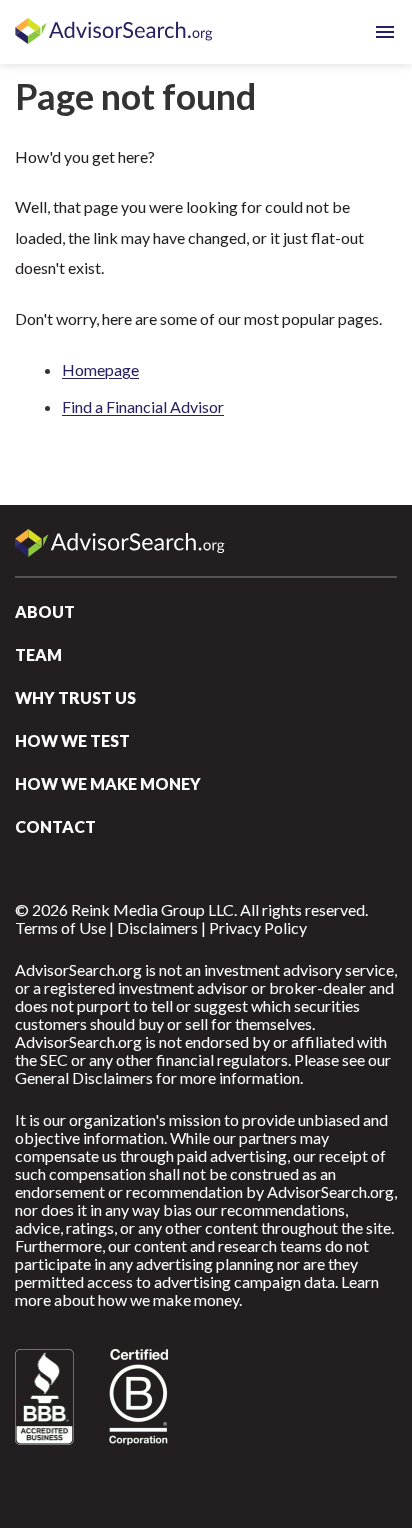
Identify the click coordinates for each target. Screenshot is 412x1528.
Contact (55, 826)
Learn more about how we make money (197, 1290)
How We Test (72, 740)
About (45, 611)
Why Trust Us (75, 697)
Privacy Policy (258, 927)
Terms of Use (60, 927)
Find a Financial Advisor (143, 406)
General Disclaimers (84, 1077)
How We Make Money (108, 783)
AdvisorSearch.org (115, 32)
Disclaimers (157, 927)
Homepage (100, 369)
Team (38, 654)
